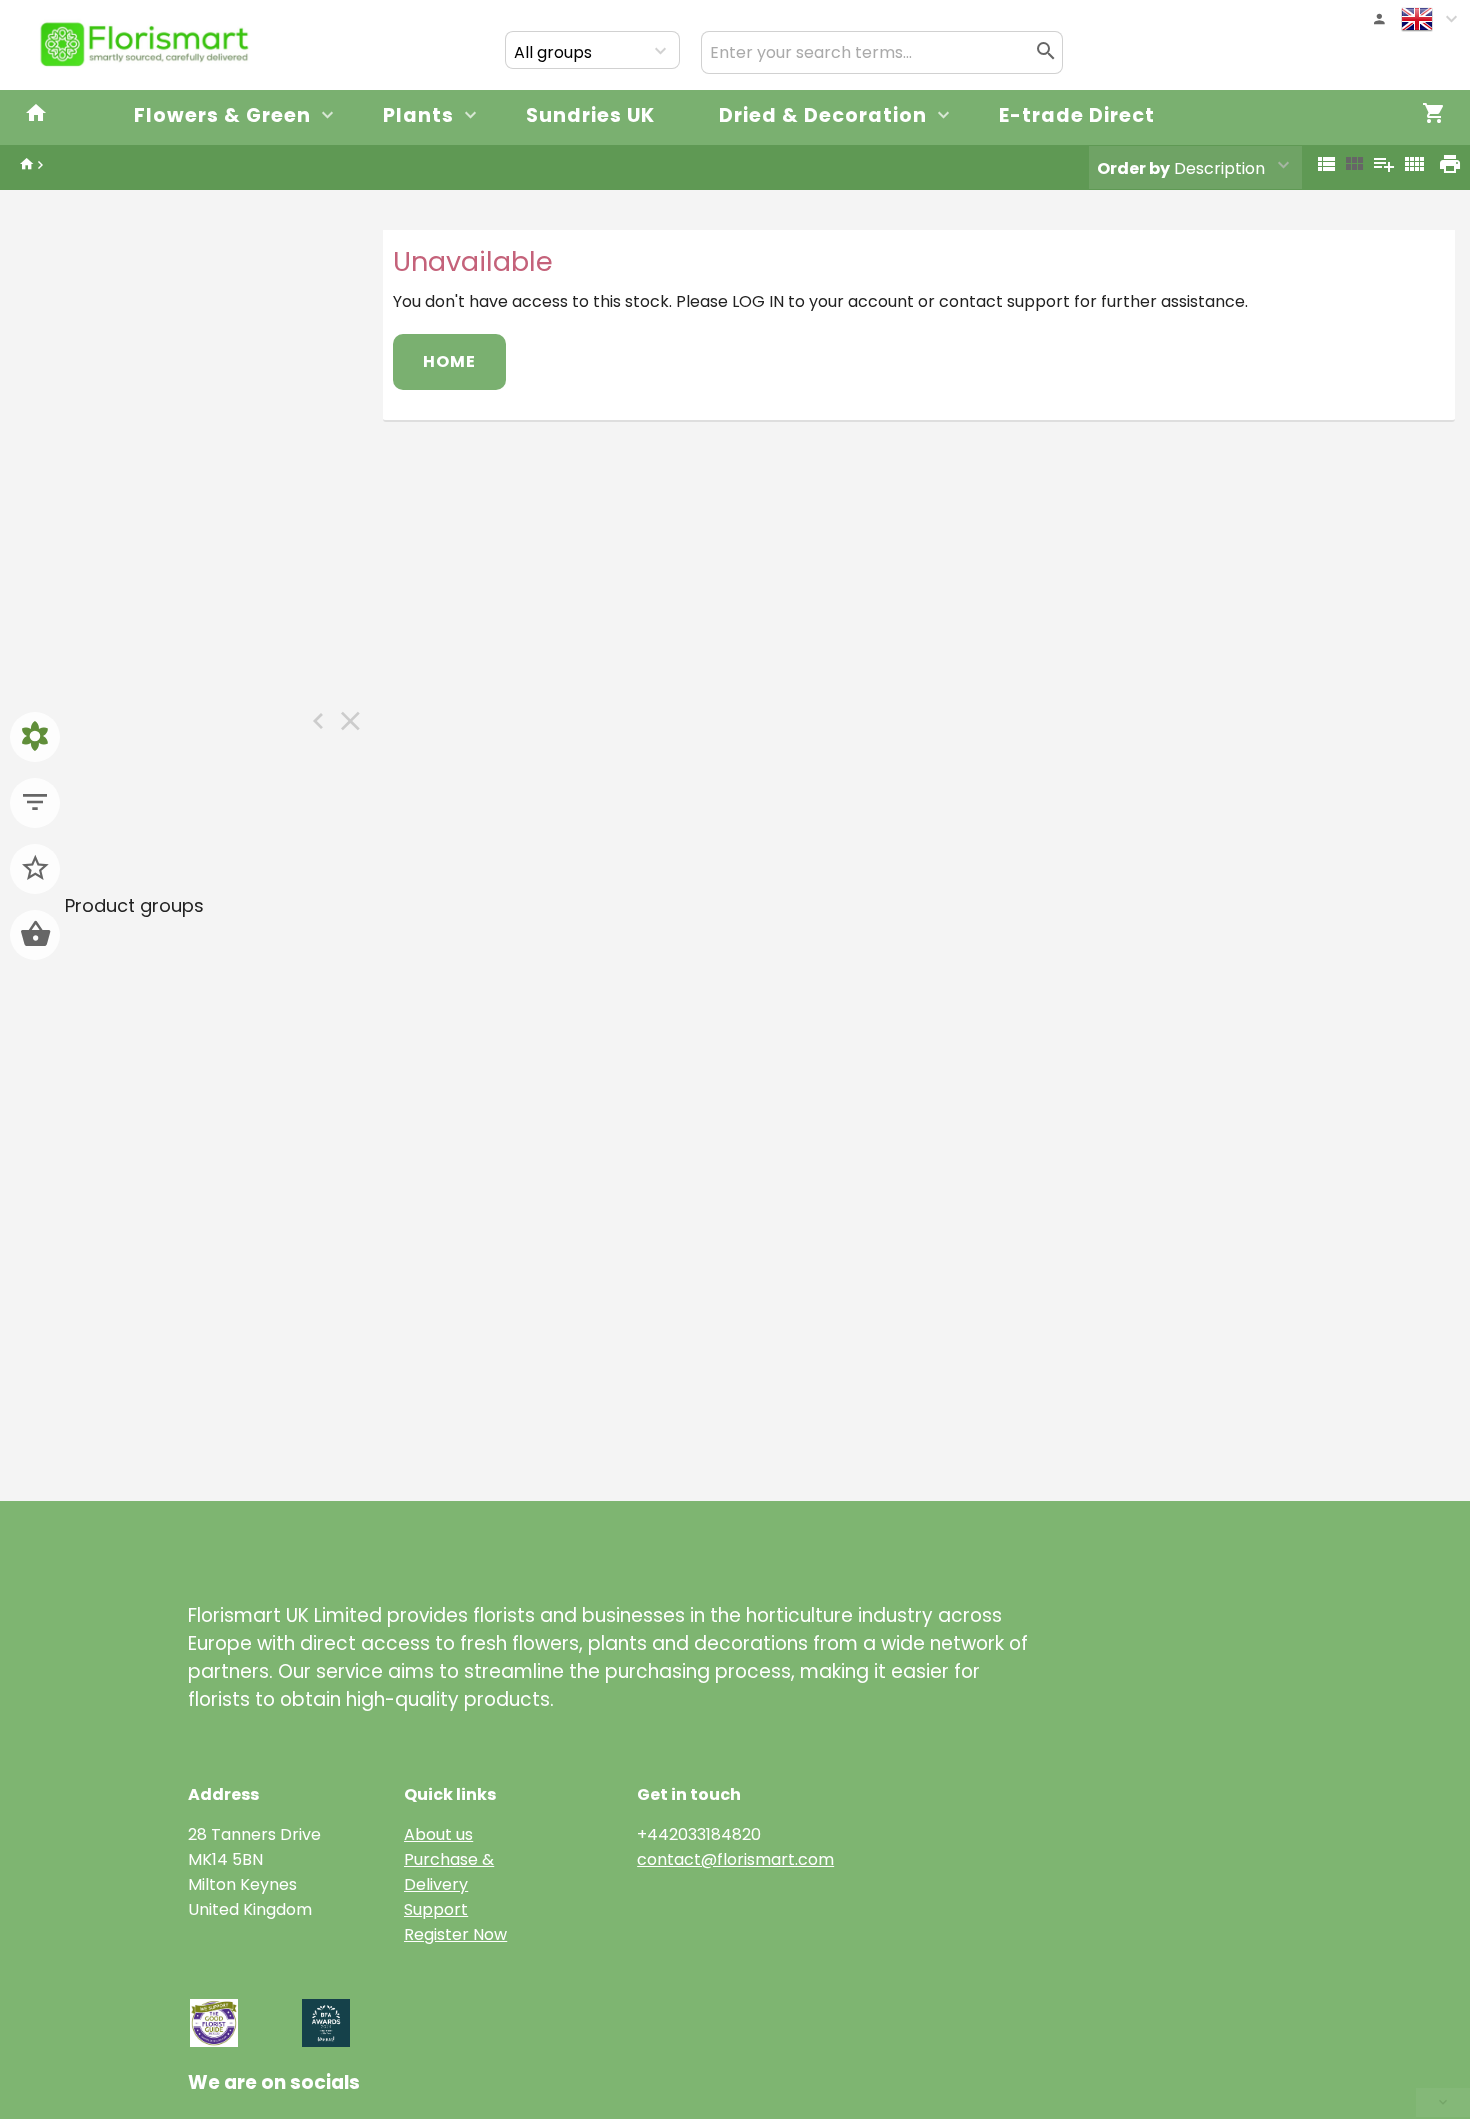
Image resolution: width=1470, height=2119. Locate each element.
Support (436, 1909)
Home (449, 361)
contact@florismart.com (735, 1859)
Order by (1133, 168)
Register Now (455, 1934)
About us (438, 1834)
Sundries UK (590, 115)
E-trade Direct (1077, 115)
